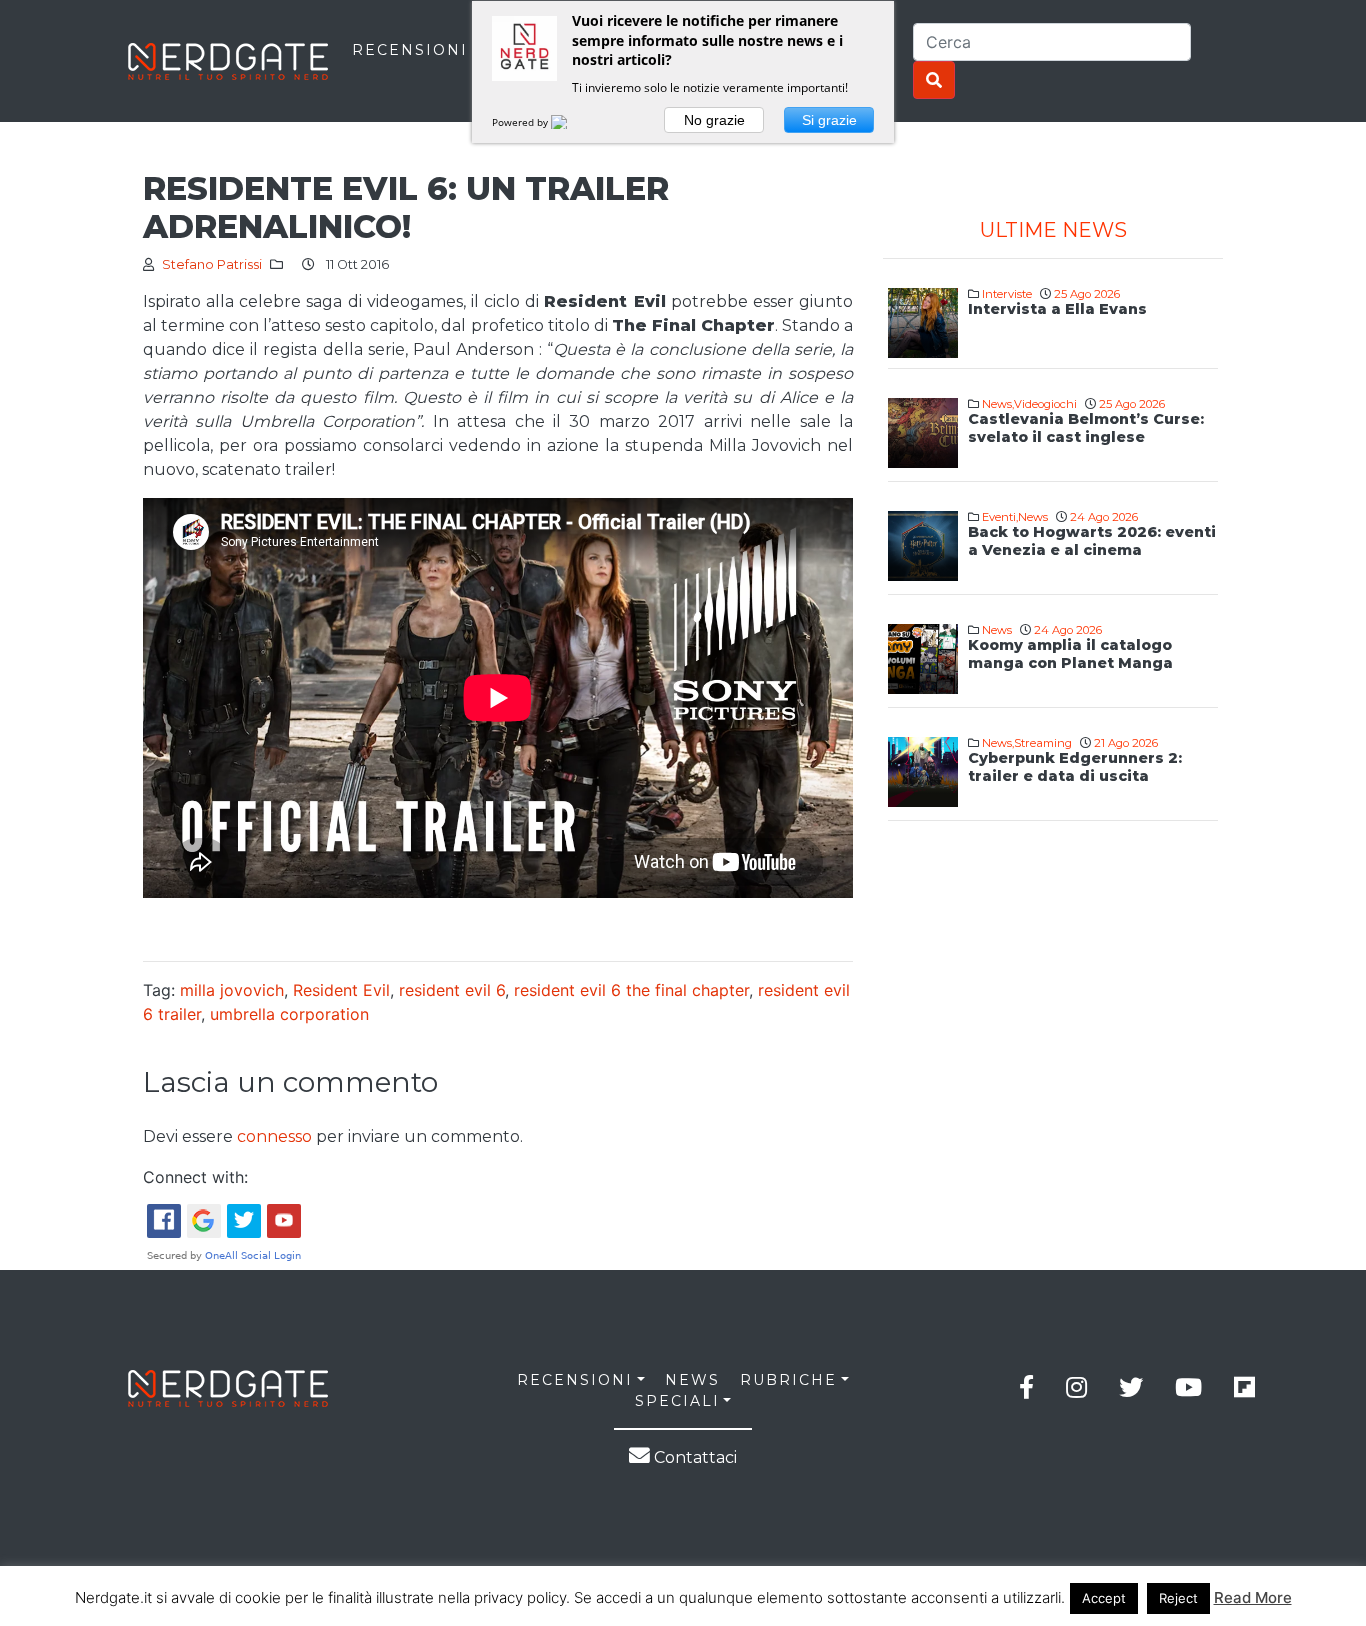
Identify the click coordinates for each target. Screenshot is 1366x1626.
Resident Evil (341, 990)
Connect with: (195, 1177)
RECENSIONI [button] (575, 1380)
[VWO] (571, 122)
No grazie (714, 120)
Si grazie (829, 120)
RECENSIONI (410, 50)
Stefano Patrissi (212, 264)
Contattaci (693, 1457)
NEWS (692, 1380)
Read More (1253, 1597)
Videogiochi (1045, 404)
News (997, 404)
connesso (274, 1136)
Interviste (1007, 294)
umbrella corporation (289, 1014)
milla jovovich (232, 990)
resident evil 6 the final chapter (631, 990)
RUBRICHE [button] (788, 1380)
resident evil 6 (452, 990)
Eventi (999, 517)
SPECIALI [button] (677, 1401)
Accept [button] (1104, 1598)
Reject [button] (1178, 1598)
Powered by (521, 122)
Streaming (1043, 743)
